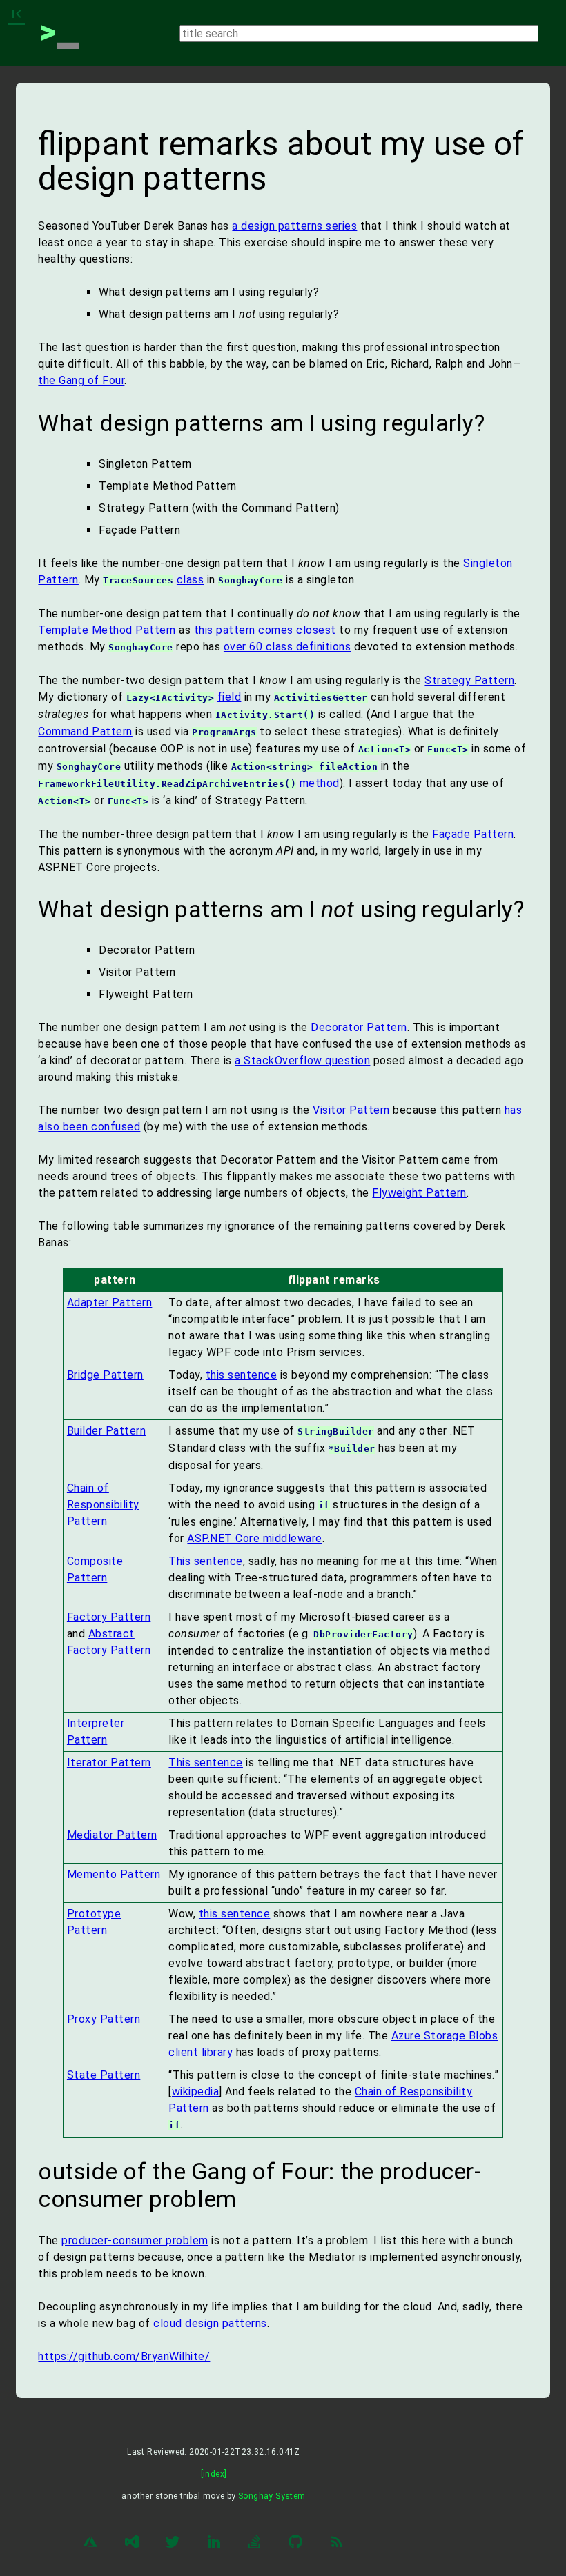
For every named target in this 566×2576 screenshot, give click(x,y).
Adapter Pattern (110, 1302)
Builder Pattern (107, 1431)
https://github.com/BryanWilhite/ (124, 2356)
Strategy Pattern (469, 680)
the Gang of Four (81, 380)
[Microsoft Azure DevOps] (132, 2544)
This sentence (206, 1561)
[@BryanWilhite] (173, 2544)
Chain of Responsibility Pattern (103, 1505)
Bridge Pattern (105, 1375)
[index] (214, 2474)
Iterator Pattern (109, 1763)
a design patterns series (294, 226)
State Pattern (104, 2075)
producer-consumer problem (135, 2240)
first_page (17, 14)
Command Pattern (85, 731)
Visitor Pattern (351, 1110)
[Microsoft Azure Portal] (90, 2544)
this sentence (242, 1375)
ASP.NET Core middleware (255, 1538)
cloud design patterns (210, 2323)
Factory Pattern (109, 1617)
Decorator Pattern (359, 1027)
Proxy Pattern (104, 2019)
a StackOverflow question (302, 1060)
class (191, 580)
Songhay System (272, 2496)
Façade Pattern (473, 834)
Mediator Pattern (112, 1835)
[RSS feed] (337, 2544)
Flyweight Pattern (419, 1193)
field (230, 697)
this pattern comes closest (265, 630)
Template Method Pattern (107, 630)
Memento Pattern (114, 1874)
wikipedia (196, 2091)
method (320, 783)
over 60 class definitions (287, 647)
